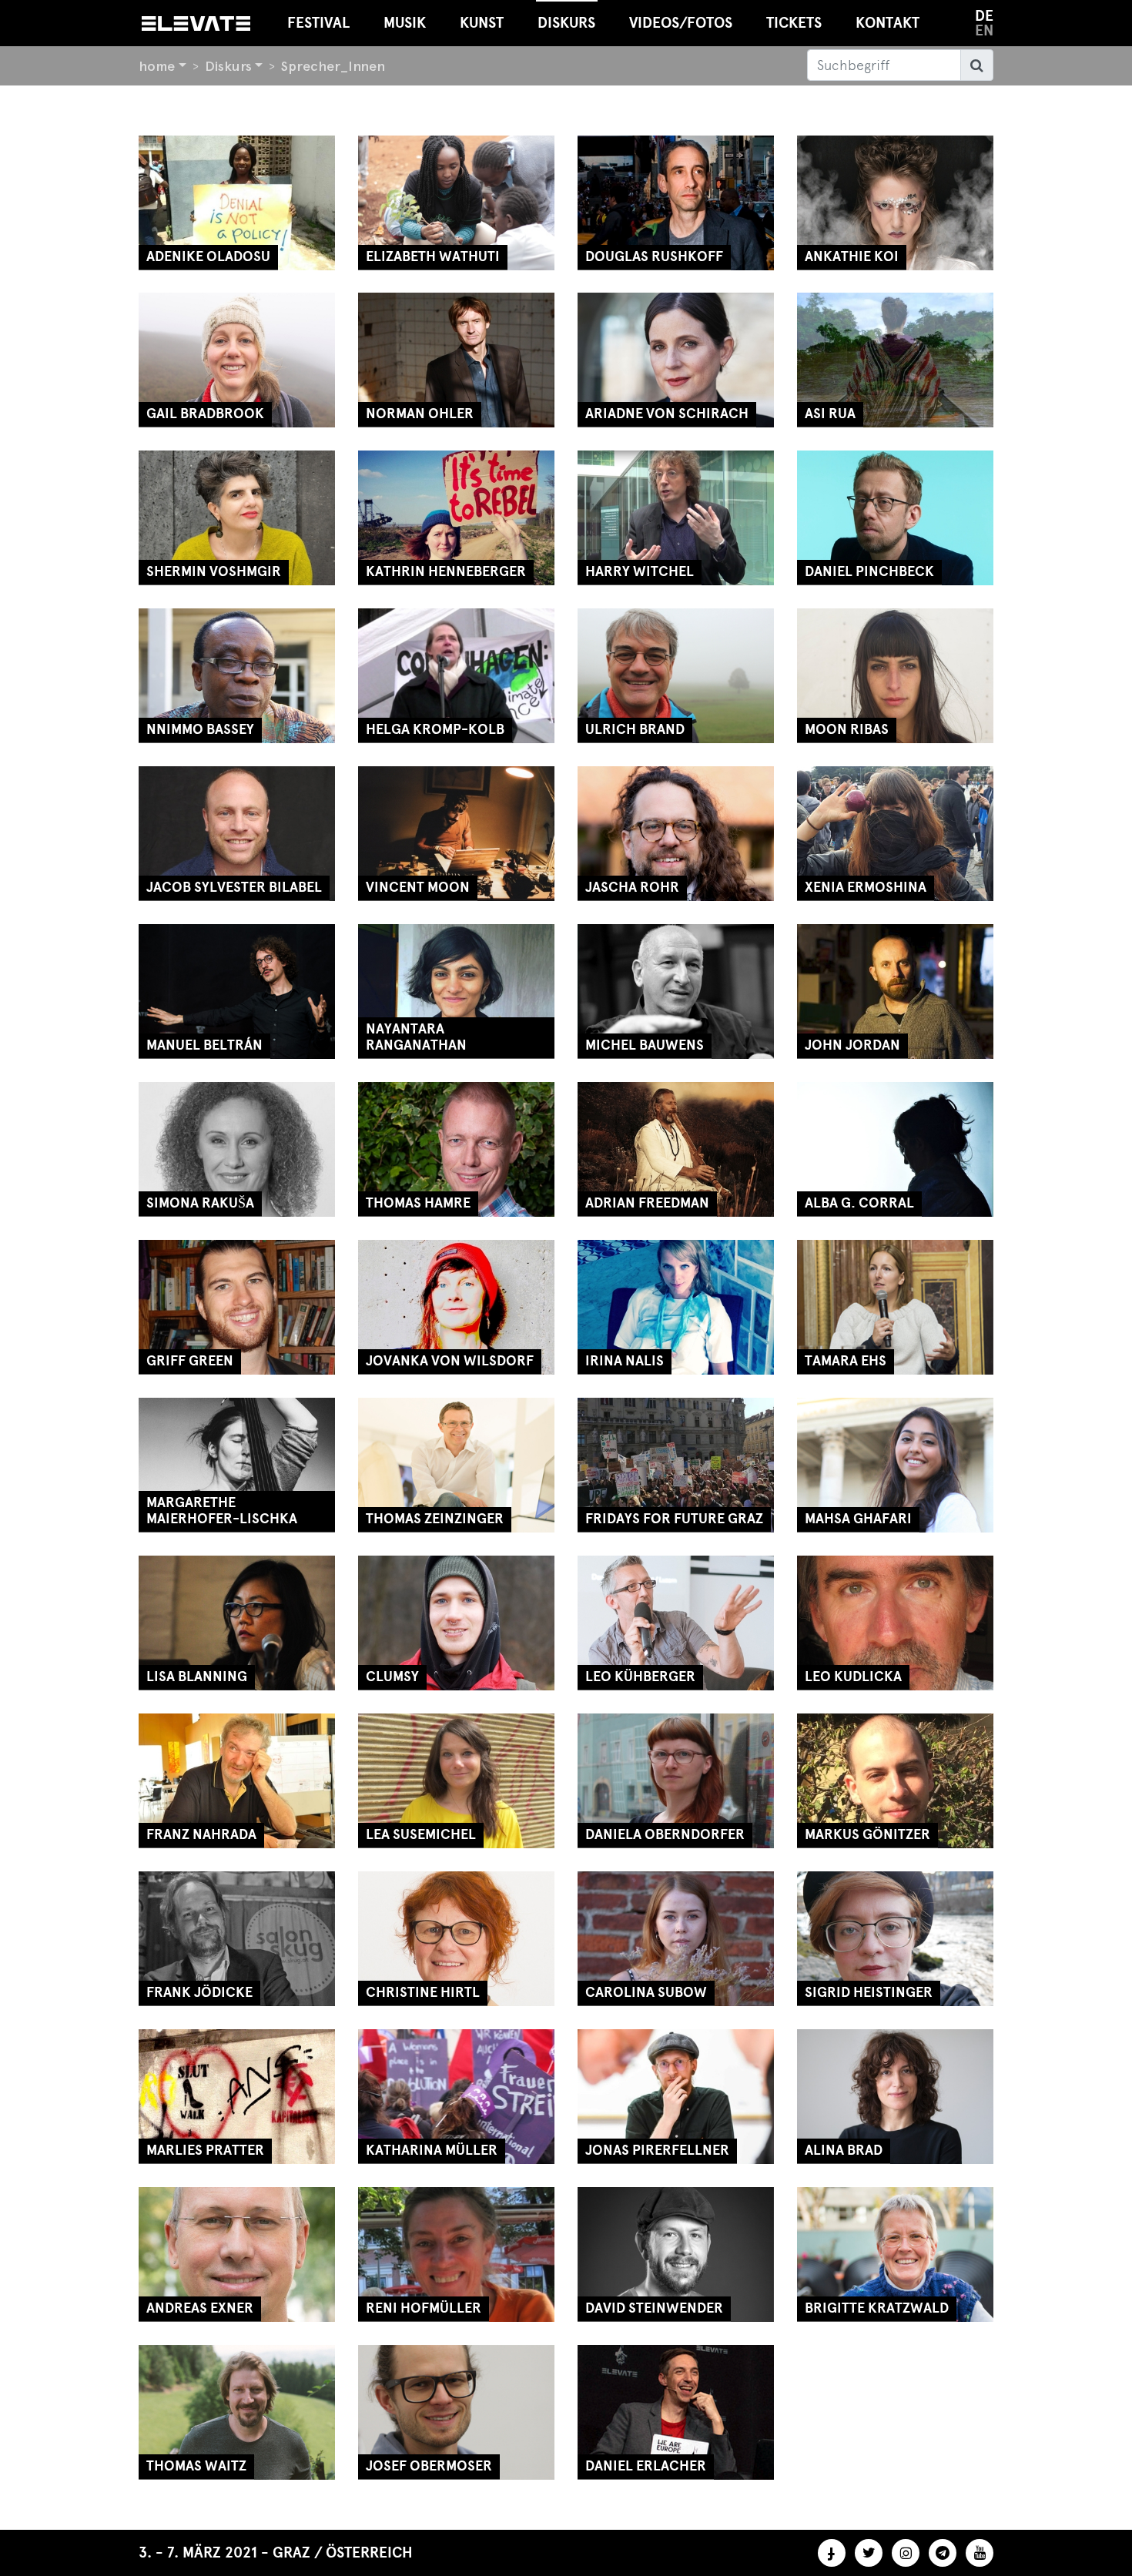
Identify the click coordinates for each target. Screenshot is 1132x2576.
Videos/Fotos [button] (681, 23)
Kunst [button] (482, 23)
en (984, 30)
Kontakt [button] (888, 23)
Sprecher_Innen (333, 66)
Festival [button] (318, 23)
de (984, 16)
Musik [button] (405, 23)
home (157, 66)
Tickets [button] (794, 23)
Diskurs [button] (566, 23)
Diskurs (228, 66)
